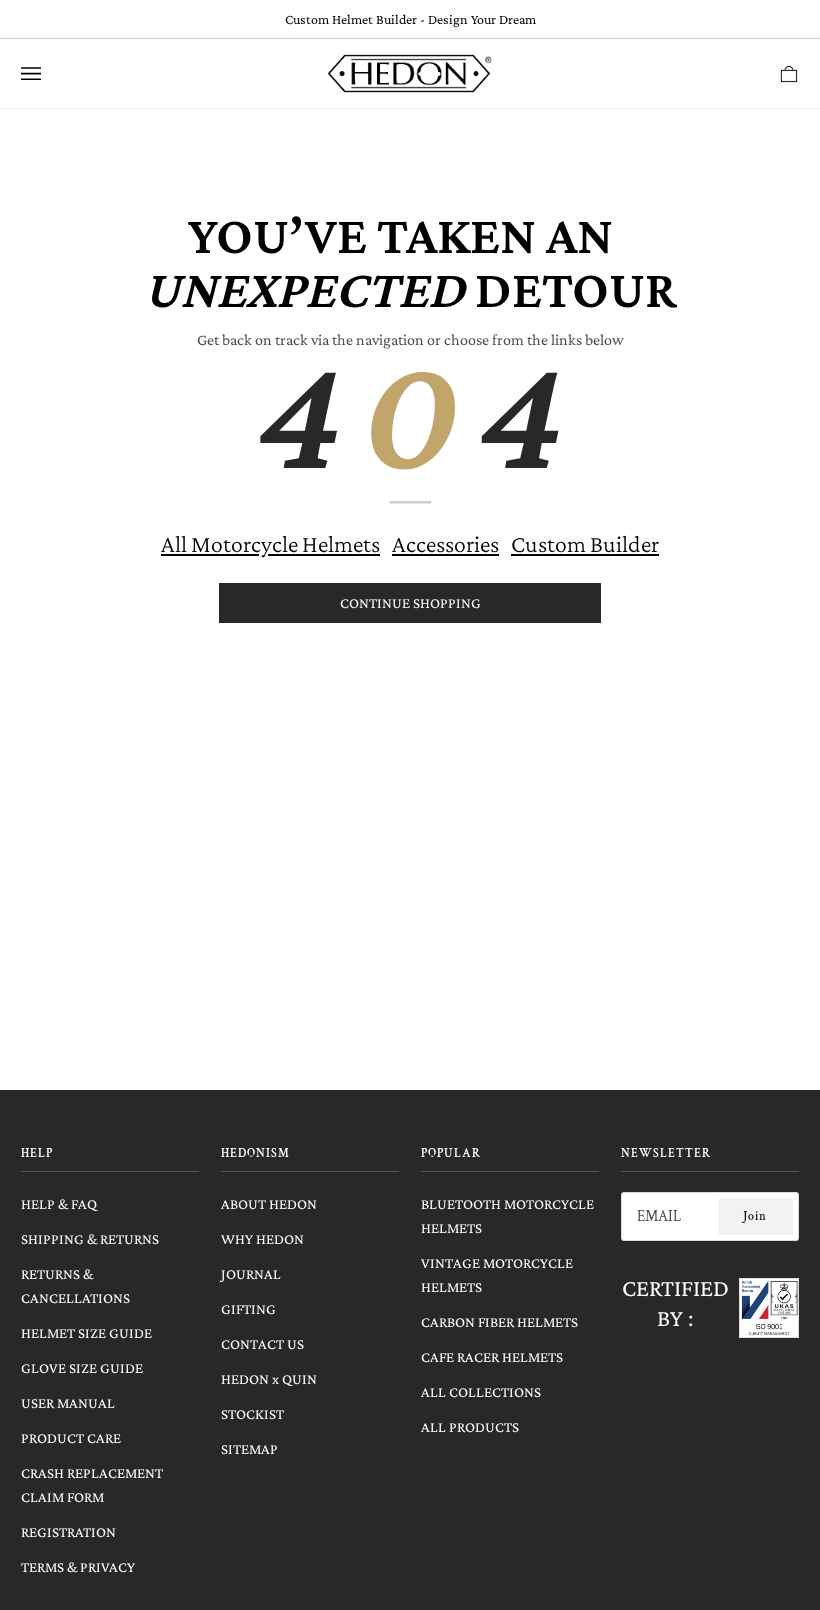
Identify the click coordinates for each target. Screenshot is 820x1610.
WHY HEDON (262, 1239)
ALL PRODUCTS (470, 1427)
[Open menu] (51, 73)
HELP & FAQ (59, 1204)
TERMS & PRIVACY (78, 1567)
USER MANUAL (68, 1403)
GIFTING (248, 1309)
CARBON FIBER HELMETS (499, 1322)
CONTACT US (262, 1344)
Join (755, 1216)
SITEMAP (249, 1449)
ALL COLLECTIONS (481, 1392)
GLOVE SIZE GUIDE (82, 1368)
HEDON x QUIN (269, 1379)
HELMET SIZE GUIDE (86, 1333)
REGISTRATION (68, 1532)
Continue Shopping (410, 603)
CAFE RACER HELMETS (492, 1357)
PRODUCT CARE (71, 1438)
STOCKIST (252, 1414)
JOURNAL (251, 1274)
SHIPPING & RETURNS (90, 1239)
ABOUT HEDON (269, 1204)
